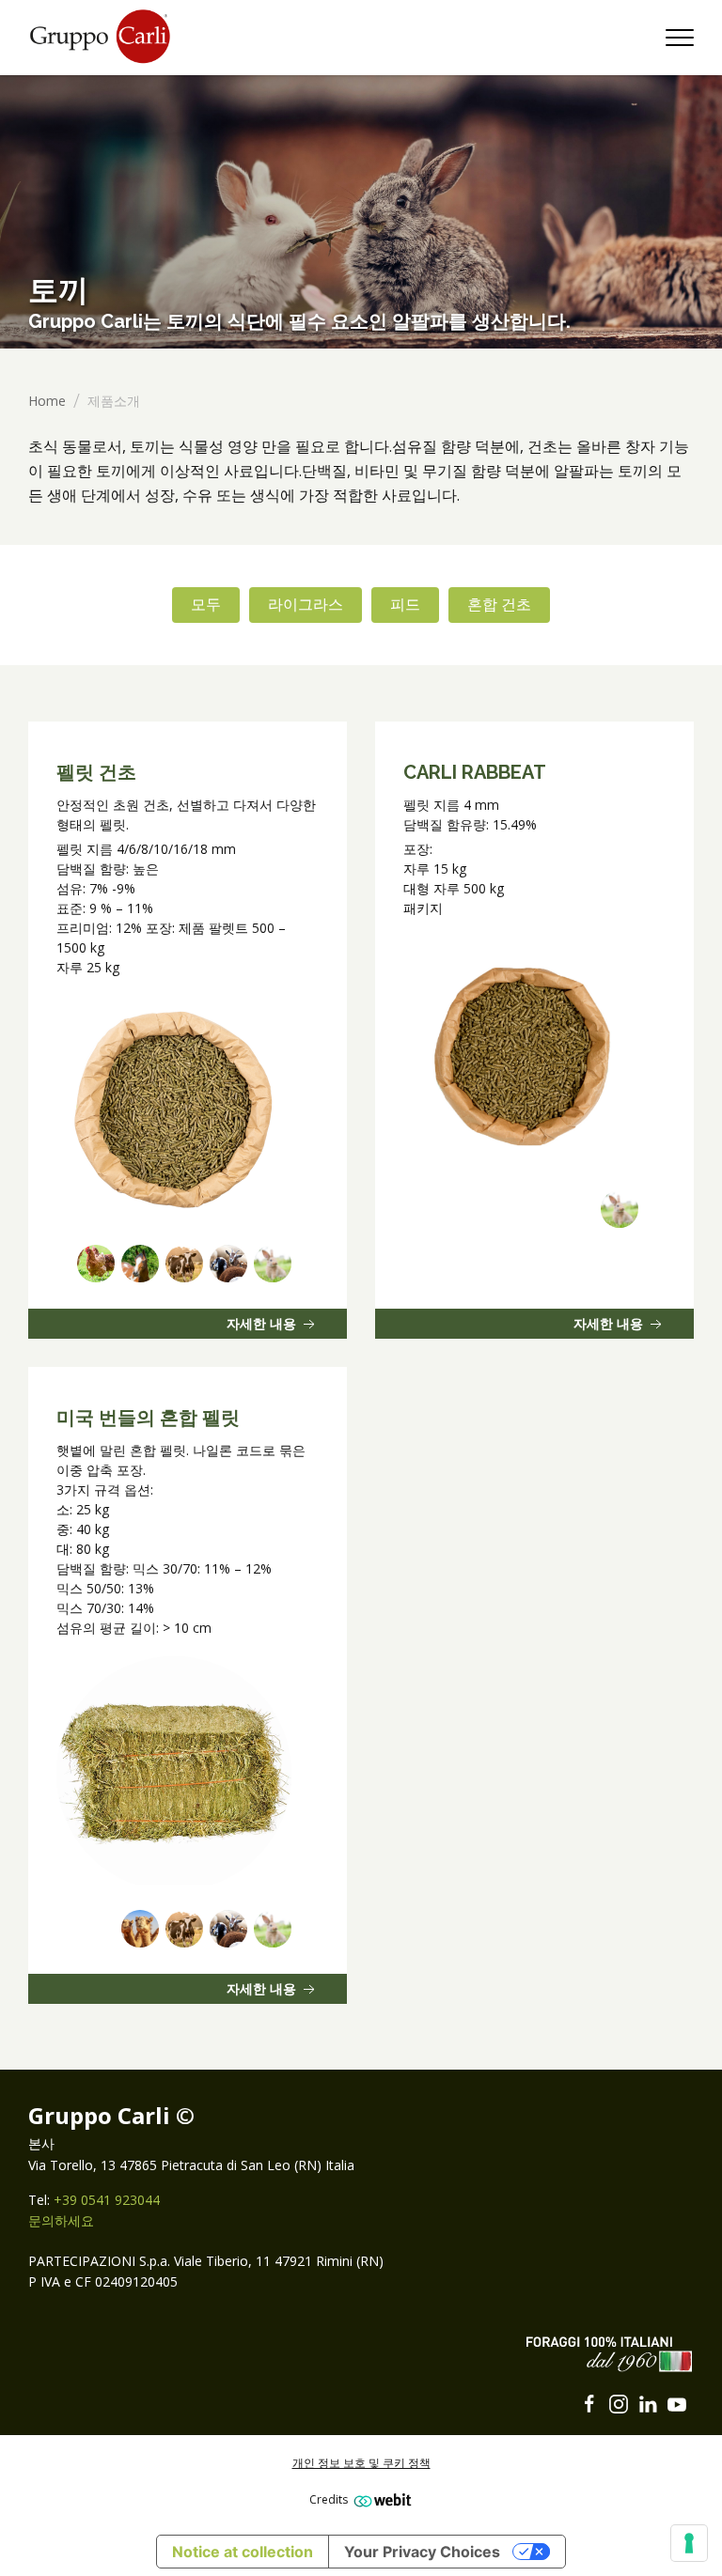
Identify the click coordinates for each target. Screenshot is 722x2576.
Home (47, 401)
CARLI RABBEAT (475, 772)
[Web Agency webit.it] (380, 2499)
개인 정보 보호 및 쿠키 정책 (361, 2463)
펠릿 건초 (96, 772)
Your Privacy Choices (422, 2552)
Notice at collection (243, 2552)
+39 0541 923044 (107, 2200)
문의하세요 (61, 2220)
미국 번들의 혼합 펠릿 (148, 1418)
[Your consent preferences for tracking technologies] (689, 2543)
